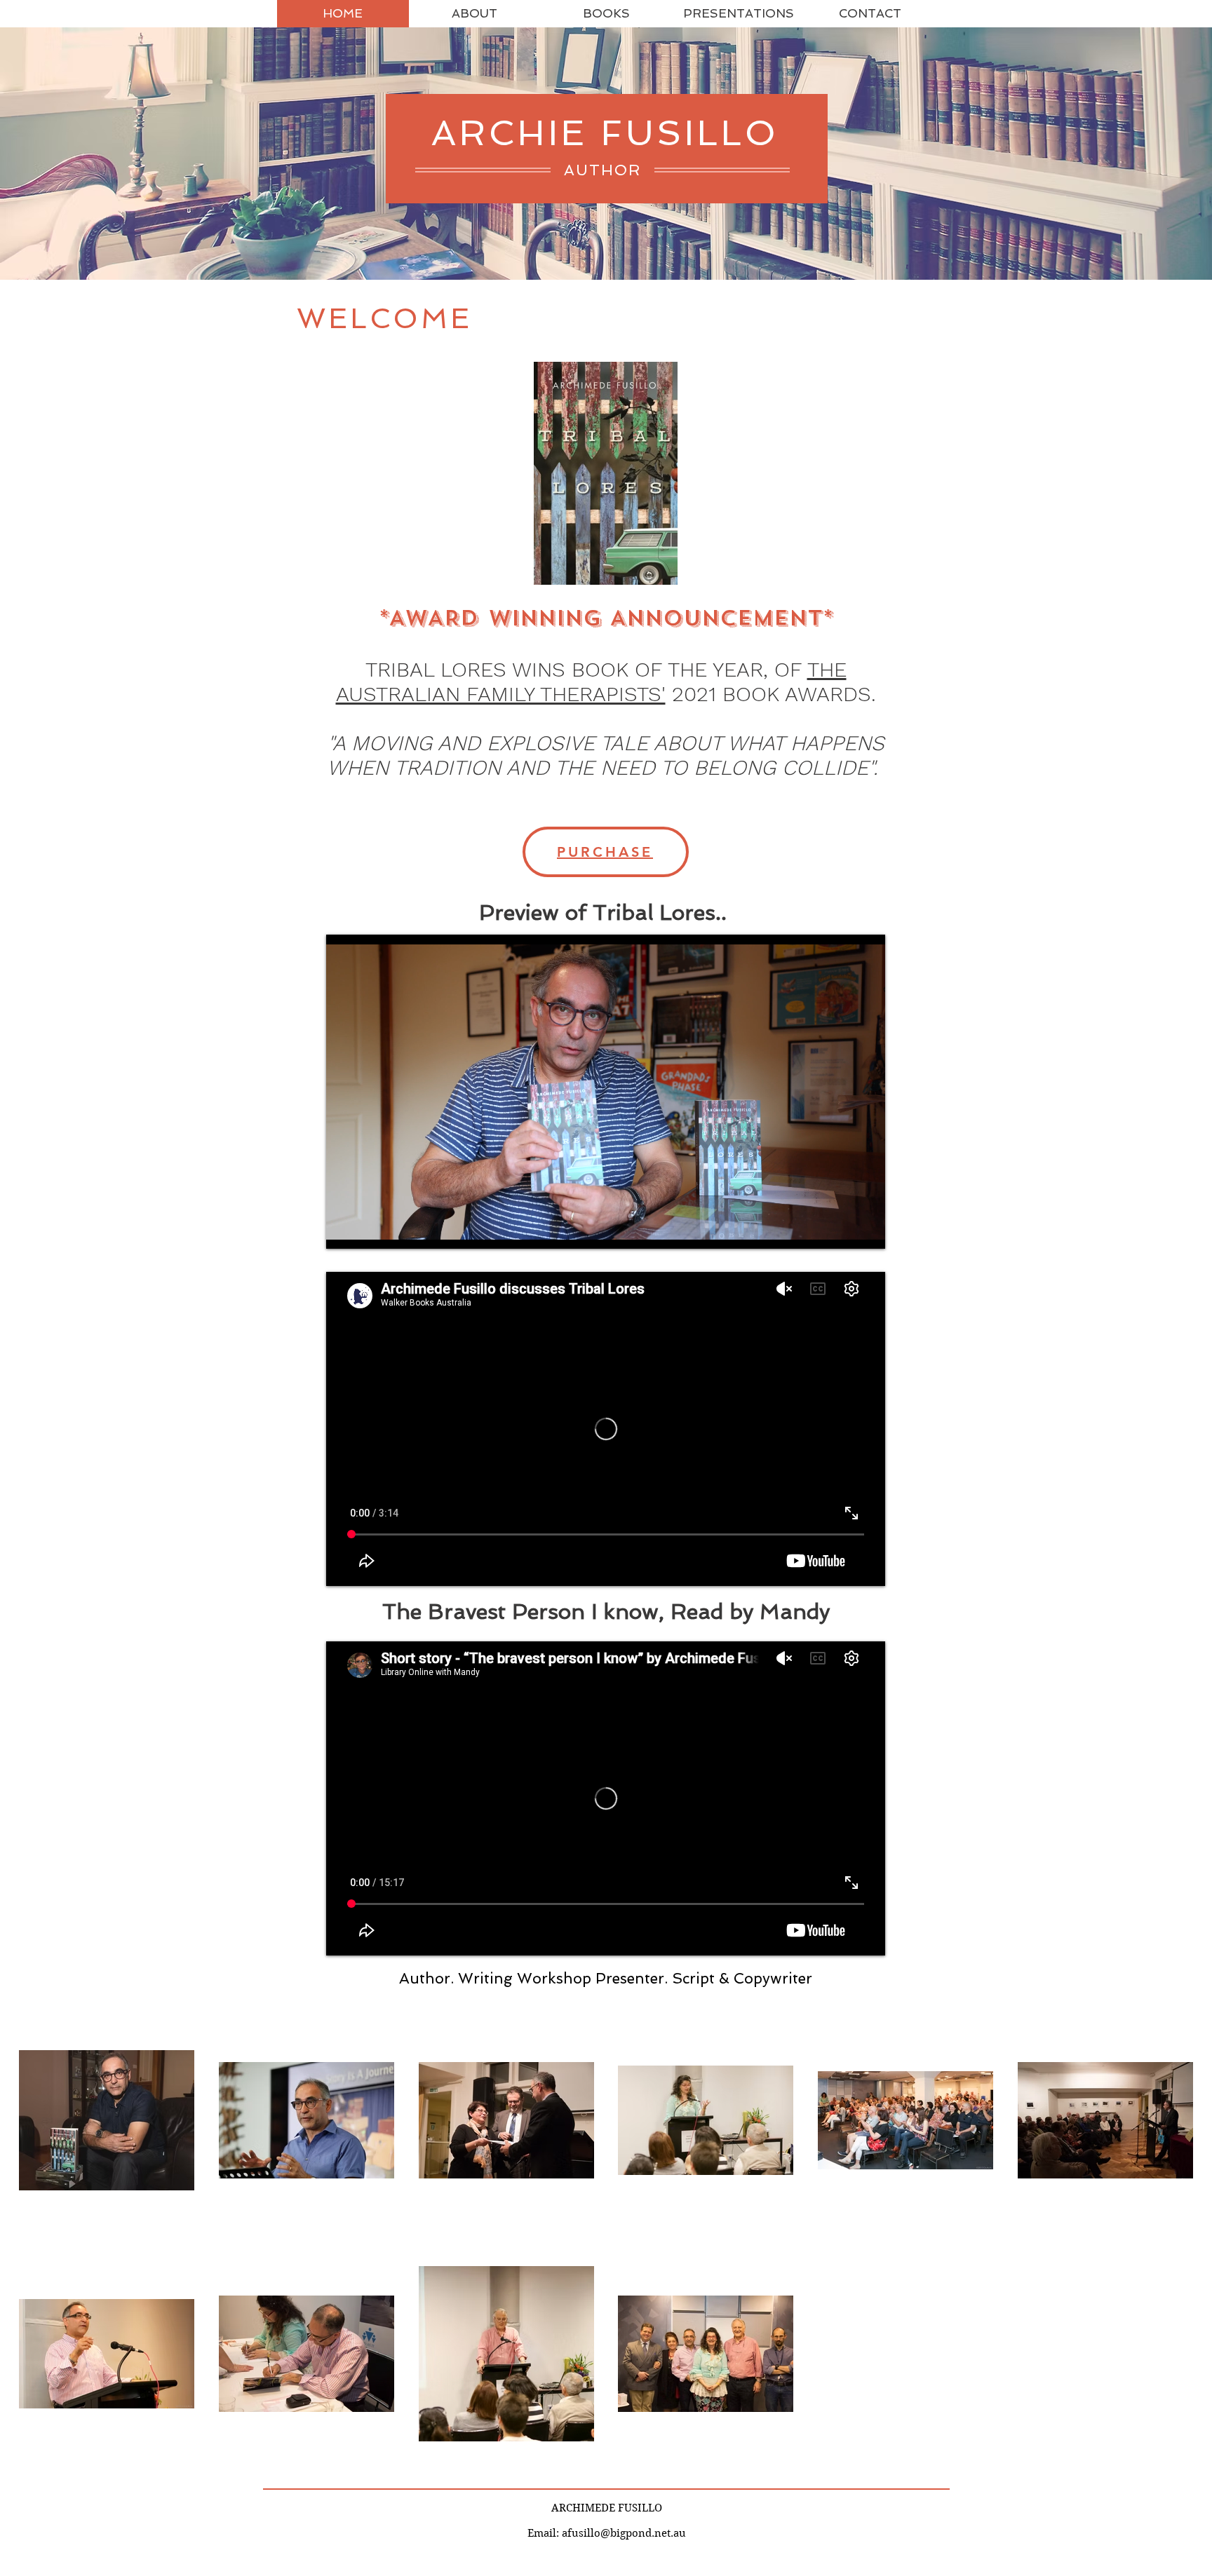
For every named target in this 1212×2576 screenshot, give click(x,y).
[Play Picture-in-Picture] (842, 1230)
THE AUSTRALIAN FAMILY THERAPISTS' (591, 682)
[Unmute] (368, 1230)
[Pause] (344, 1230)
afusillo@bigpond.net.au (624, 2533)
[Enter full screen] (866, 1230)
